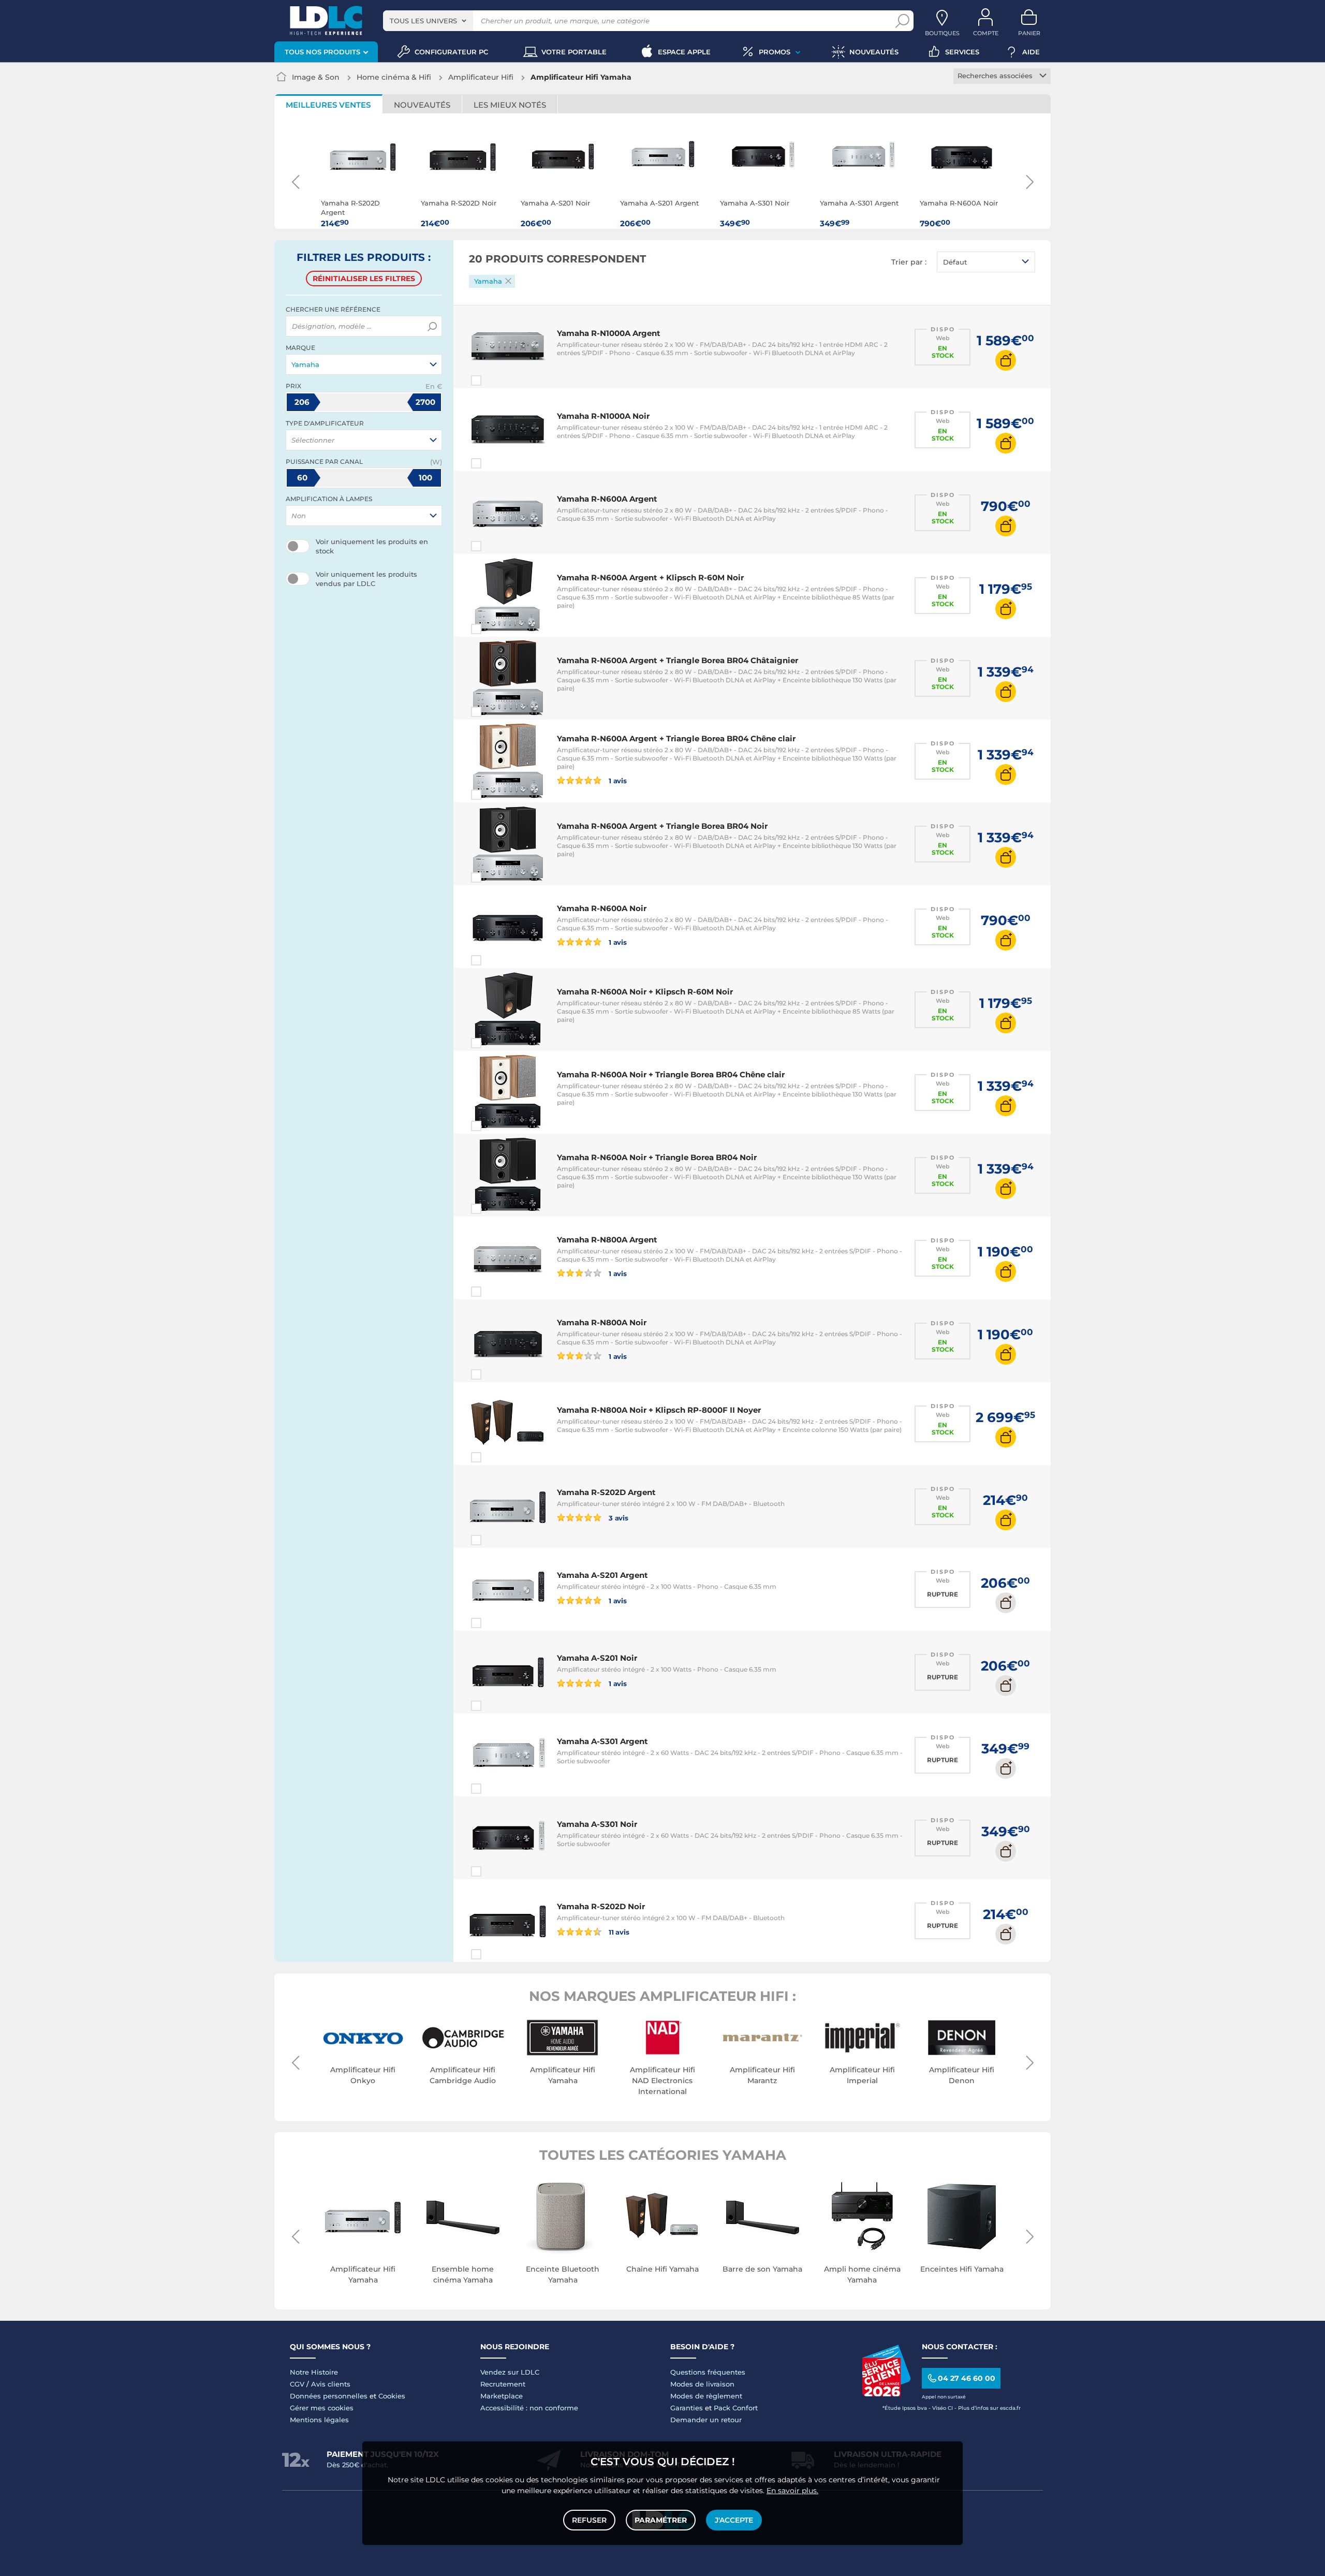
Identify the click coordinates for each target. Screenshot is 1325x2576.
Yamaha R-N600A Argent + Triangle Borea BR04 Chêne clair (676, 738)
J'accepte (734, 2520)
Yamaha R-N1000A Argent (609, 333)
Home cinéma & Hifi (394, 77)
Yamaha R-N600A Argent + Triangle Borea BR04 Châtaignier (678, 660)
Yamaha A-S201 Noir (597, 1658)
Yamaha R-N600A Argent (607, 499)
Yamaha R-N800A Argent (607, 1240)
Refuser (589, 2520)
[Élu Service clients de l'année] (886, 2394)
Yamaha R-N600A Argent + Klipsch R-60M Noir (650, 577)
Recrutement (503, 2384)
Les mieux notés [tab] (510, 105)
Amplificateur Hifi (481, 77)
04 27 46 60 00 (967, 2378)
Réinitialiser (364, 279)
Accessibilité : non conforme (529, 2408)
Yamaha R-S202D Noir (601, 1906)
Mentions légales (319, 2420)
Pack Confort (736, 2408)
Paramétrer (661, 2520)
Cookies (392, 2396)
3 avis (618, 1518)
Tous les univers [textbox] (423, 21)
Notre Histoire (314, 2372)
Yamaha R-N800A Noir (602, 1322)
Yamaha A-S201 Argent (602, 1575)
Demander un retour (706, 2420)
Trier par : (909, 262)
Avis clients (331, 2384)
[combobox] (428, 21)
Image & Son (316, 77)
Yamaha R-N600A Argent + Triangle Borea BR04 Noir (662, 826)
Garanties (687, 2408)
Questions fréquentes (708, 2372)
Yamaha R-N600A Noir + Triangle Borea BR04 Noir (657, 1157)
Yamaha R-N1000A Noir (603, 416)
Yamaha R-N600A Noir (602, 908)
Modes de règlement (706, 2396)
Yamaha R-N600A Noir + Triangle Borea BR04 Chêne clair (671, 1074)
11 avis (618, 1932)
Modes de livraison (702, 2384)
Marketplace (502, 2396)
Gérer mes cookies (322, 2408)
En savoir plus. (792, 2491)
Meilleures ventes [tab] (328, 105)
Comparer (495, 380)
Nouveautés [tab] (422, 105)
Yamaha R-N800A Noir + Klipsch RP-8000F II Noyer (659, 1410)
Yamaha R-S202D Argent (606, 1492)
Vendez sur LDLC (510, 2372)
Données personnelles (329, 2396)
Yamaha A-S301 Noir (597, 1824)
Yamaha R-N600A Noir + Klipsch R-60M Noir (645, 992)
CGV (297, 2384)
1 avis (617, 780)
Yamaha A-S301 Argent (602, 1741)
